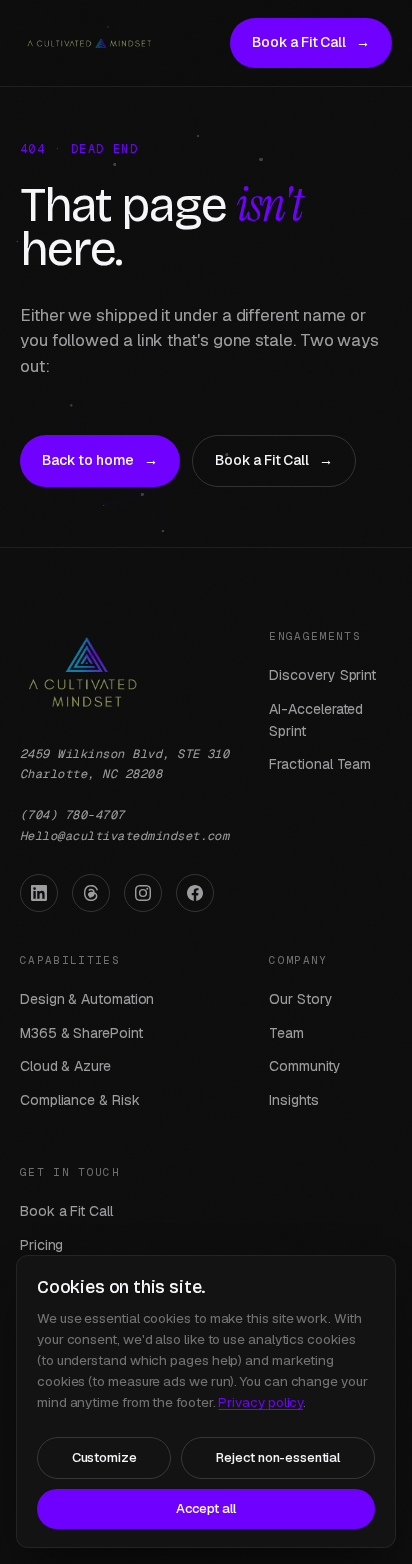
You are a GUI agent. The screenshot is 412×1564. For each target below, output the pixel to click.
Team (286, 1033)
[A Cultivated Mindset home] (89, 43)
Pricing (41, 1245)
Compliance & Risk (80, 1100)
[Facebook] (195, 893)
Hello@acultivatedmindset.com (124, 836)
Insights (293, 1100)
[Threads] (91, 893)
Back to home (100, 460)
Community (304, 1066)
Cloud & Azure (65, 1066)
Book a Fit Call (311, 42)
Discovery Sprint (322, 675)
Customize (104, 1457)
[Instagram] (143, 893)
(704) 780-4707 (72, 815)
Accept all (206, 1508)
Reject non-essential (278, 1457)
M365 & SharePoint (81, 1033)
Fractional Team (320, 764)
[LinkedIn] (39, 893)
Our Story (300, 999)
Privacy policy (260, 1402)
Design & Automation (87, 999)
